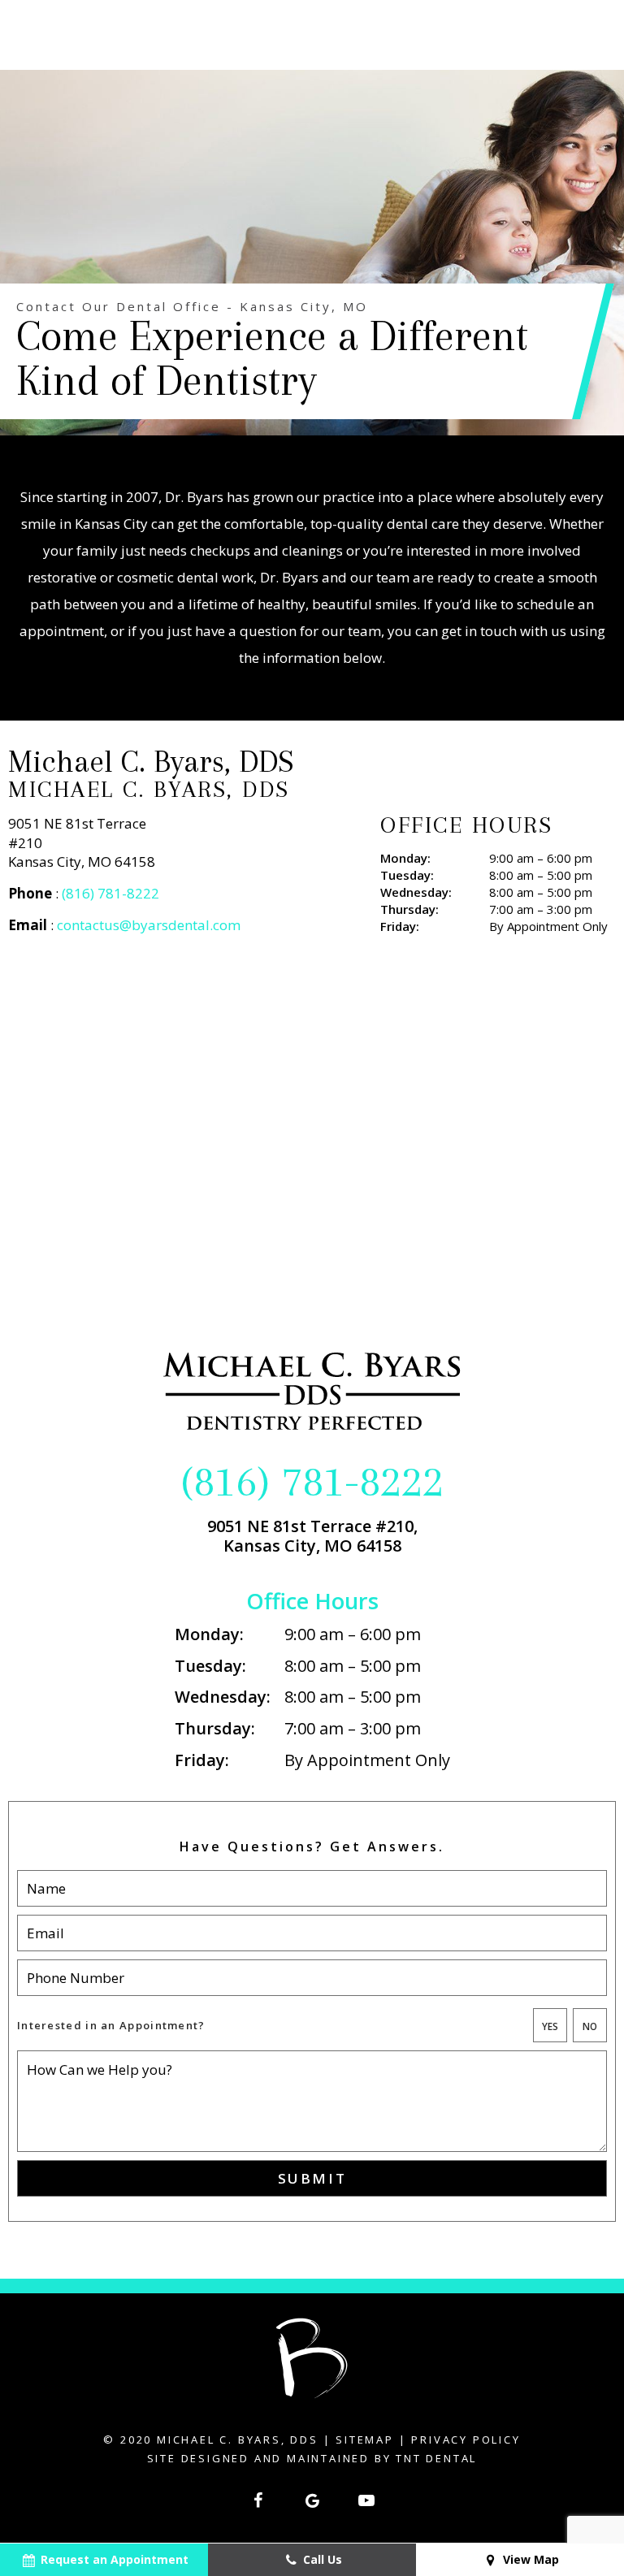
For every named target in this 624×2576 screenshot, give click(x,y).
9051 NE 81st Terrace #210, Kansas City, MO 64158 (312, 1536)
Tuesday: (407, 875)
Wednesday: (416, 892)
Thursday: (409, 909)
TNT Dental (436, 2458)
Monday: (405, 858)
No (590, 2026)
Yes (550, 2026)
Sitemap (365, 2440)
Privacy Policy (466, 2440)
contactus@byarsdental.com (149, 925)
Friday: (400, 926)
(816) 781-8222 (110, 893)
